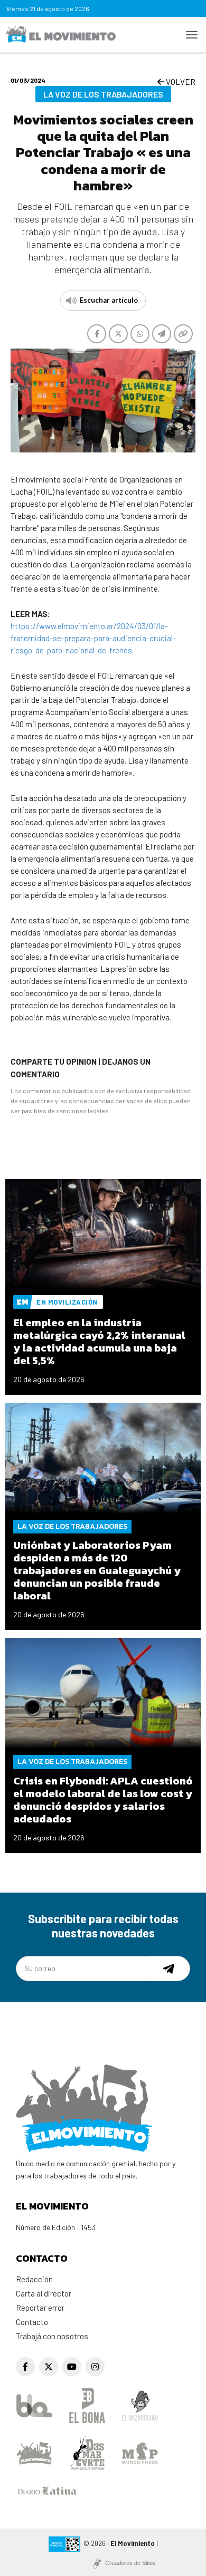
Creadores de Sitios (130, 2563)
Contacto (32, 2322)
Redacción (34, 2279)
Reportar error (40, 2308)
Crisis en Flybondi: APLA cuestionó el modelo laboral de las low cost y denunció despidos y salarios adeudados (103, 1800)
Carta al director (44, 2293)
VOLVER (180, 82)
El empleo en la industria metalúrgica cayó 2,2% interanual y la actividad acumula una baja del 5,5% (99, 1342)
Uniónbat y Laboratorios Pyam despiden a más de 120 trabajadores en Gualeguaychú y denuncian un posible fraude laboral (97, 1570)
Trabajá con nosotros (52, 2336)
